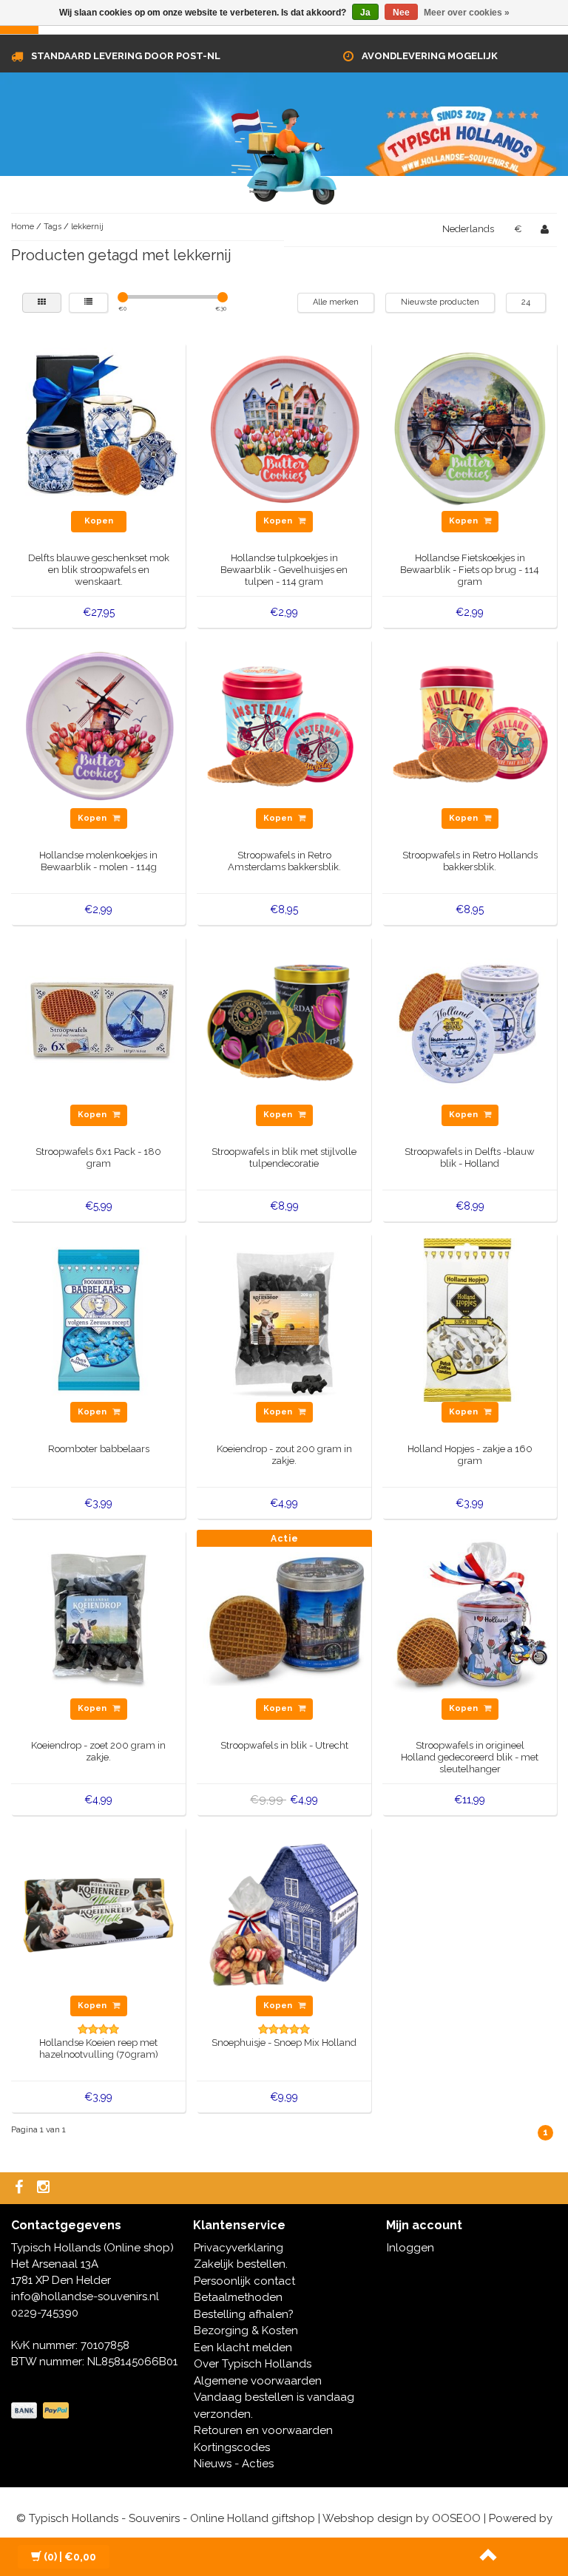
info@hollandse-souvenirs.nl (85, 2297)
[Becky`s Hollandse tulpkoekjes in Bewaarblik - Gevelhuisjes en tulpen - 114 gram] (284, 429)
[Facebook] (21, 2188)
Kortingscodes (232, 2447)
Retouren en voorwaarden (263, 2430)
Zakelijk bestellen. (241, 2264)
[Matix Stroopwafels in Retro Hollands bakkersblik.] (470, 725)
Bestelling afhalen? (244, 2314)
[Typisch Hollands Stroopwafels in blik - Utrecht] (284, 1616)
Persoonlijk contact (244, 2281)
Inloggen (410, 2248)
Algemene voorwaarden (258, 2381)
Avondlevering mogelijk (430, 56)
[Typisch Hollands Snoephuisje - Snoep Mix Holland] (284, 1913)
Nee (401, 13)
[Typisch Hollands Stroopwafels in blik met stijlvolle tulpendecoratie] (284, 1023)
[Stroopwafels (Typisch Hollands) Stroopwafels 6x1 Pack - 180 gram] (99, 1023)
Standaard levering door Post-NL (126, 56)
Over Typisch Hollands (253, 2364)
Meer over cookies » (467, 13)
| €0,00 (70, 2557)
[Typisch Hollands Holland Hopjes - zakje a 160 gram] (470, 1319)
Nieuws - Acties (234, 2464)
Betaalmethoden (238, 2297)
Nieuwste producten (440, 302)
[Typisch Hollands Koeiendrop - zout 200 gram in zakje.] (284, 1319)
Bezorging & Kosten (246, 2331)
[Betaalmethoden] (41, 2411)
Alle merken (336, 302)
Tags (53, 227)
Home (23, 227)
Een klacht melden (243, 2348)
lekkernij (87, 227)
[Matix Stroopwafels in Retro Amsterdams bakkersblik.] (284, 725)
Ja (365, 13)
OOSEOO (456, 2518)
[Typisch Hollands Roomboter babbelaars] (99, 1319)
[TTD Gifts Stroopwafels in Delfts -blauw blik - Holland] (470, 1023)
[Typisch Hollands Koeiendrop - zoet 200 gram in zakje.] (99, 1616)
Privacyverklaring (239, 2248)
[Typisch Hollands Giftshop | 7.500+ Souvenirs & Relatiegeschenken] (284, 154)
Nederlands (468, 229)
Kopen (99, 521)
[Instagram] (45, 2188)
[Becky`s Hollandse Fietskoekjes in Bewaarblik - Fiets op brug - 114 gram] (470, 429)
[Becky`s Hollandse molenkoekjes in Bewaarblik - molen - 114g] (99, 725)
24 (526, 302)
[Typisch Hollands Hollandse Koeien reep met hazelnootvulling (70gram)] (99, 1913)
